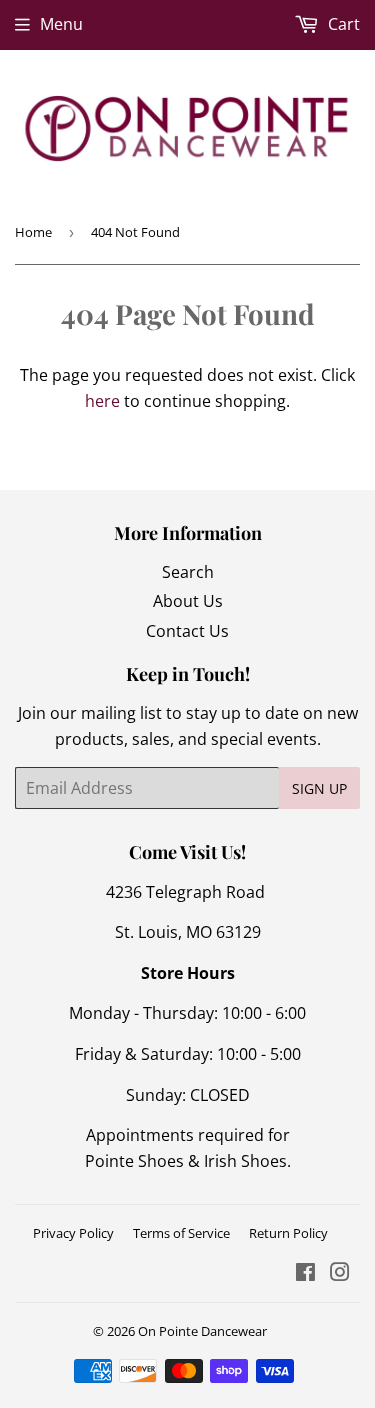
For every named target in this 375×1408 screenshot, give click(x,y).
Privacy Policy (73, 1233)
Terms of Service (181, 1233)
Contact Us (187, 631)
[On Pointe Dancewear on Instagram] (340, 1274)
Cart (342, 24)
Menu (61, 24)
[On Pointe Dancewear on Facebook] (305, 1274)
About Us (188, 601)
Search (188, 572)
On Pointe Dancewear (202, 1331)
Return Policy (288, 1233)
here (102, 401)
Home (33, 232)
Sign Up (319, 788)
